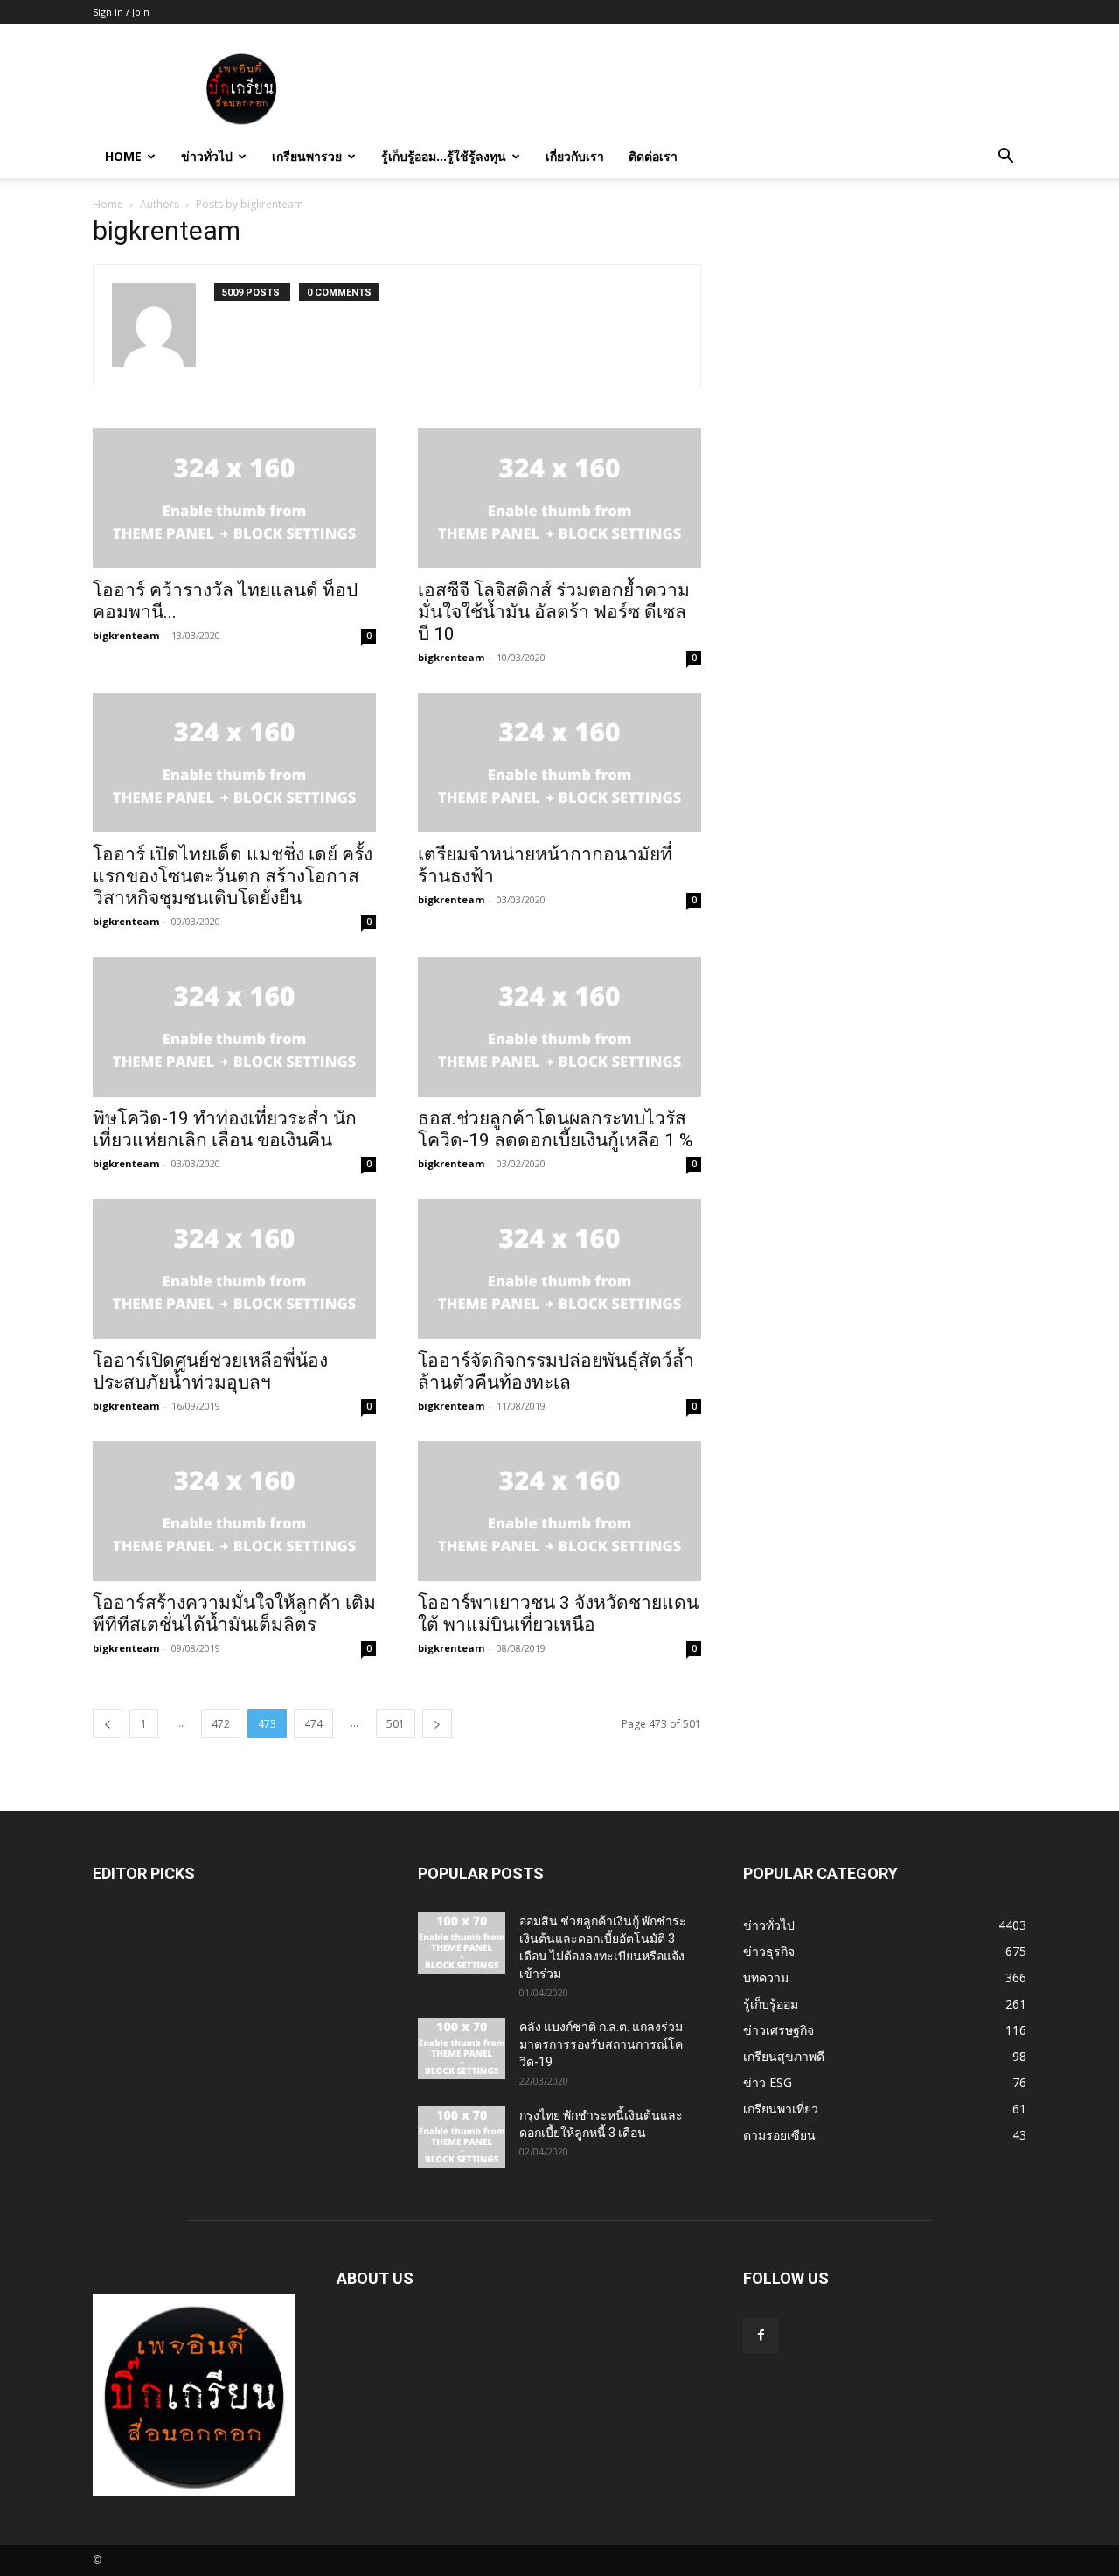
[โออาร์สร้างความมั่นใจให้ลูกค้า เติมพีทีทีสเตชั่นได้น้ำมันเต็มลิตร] (234, 1511)
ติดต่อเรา (653, 156)
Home (123, 156)
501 (396, 1724)
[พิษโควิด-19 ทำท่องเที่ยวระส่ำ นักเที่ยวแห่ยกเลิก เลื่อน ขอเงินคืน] (234, 1027)
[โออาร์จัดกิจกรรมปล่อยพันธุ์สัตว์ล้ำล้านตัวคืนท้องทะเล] (559, 1269)
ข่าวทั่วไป (207, 156)
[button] (1005, 158)
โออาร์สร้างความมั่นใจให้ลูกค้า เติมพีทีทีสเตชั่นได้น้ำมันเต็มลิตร (234, 1614)
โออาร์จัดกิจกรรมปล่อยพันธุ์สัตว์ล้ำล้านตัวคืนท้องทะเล (556, 1372)
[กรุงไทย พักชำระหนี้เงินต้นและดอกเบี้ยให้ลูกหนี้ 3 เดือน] (462, 2137)
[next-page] (437, 1724)
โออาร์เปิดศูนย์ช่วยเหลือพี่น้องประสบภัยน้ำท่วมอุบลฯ (210, 1372)
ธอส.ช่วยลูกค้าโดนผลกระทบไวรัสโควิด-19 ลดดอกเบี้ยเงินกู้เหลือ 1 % (556, 1129)
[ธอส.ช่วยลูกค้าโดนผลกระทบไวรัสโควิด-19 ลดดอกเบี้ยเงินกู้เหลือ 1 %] (559, 1027)
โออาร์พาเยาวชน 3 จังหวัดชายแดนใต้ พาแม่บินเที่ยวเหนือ (558, 1614)
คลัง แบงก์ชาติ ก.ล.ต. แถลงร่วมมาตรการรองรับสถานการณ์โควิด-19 (601, 2044)
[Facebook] (761, 2336)
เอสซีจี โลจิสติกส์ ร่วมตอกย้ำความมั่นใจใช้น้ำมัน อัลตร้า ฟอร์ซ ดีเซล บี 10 (554, 612)
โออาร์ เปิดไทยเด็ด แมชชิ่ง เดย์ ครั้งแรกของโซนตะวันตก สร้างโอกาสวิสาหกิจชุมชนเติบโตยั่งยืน (233, 876)
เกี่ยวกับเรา (575, 156)
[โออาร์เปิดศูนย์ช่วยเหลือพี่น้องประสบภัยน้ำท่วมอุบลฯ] (234, 1269)
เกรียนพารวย (307, 156)
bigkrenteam (126, 635)
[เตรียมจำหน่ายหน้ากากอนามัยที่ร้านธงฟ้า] (559, 762)
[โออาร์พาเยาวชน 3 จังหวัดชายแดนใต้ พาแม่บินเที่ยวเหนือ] (559, 1511)
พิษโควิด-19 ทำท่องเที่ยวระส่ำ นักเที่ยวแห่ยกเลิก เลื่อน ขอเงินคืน (225, 1129)
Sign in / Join (121, 12)
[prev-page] (108, 1724)
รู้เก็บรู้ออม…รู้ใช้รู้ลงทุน (444, 156)
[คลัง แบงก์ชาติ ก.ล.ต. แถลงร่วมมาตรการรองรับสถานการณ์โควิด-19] (462, 2049)
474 (313, 1724)
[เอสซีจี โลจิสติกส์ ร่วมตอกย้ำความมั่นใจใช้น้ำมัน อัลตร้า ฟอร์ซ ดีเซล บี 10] (559, 498)
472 (221, 1724)
